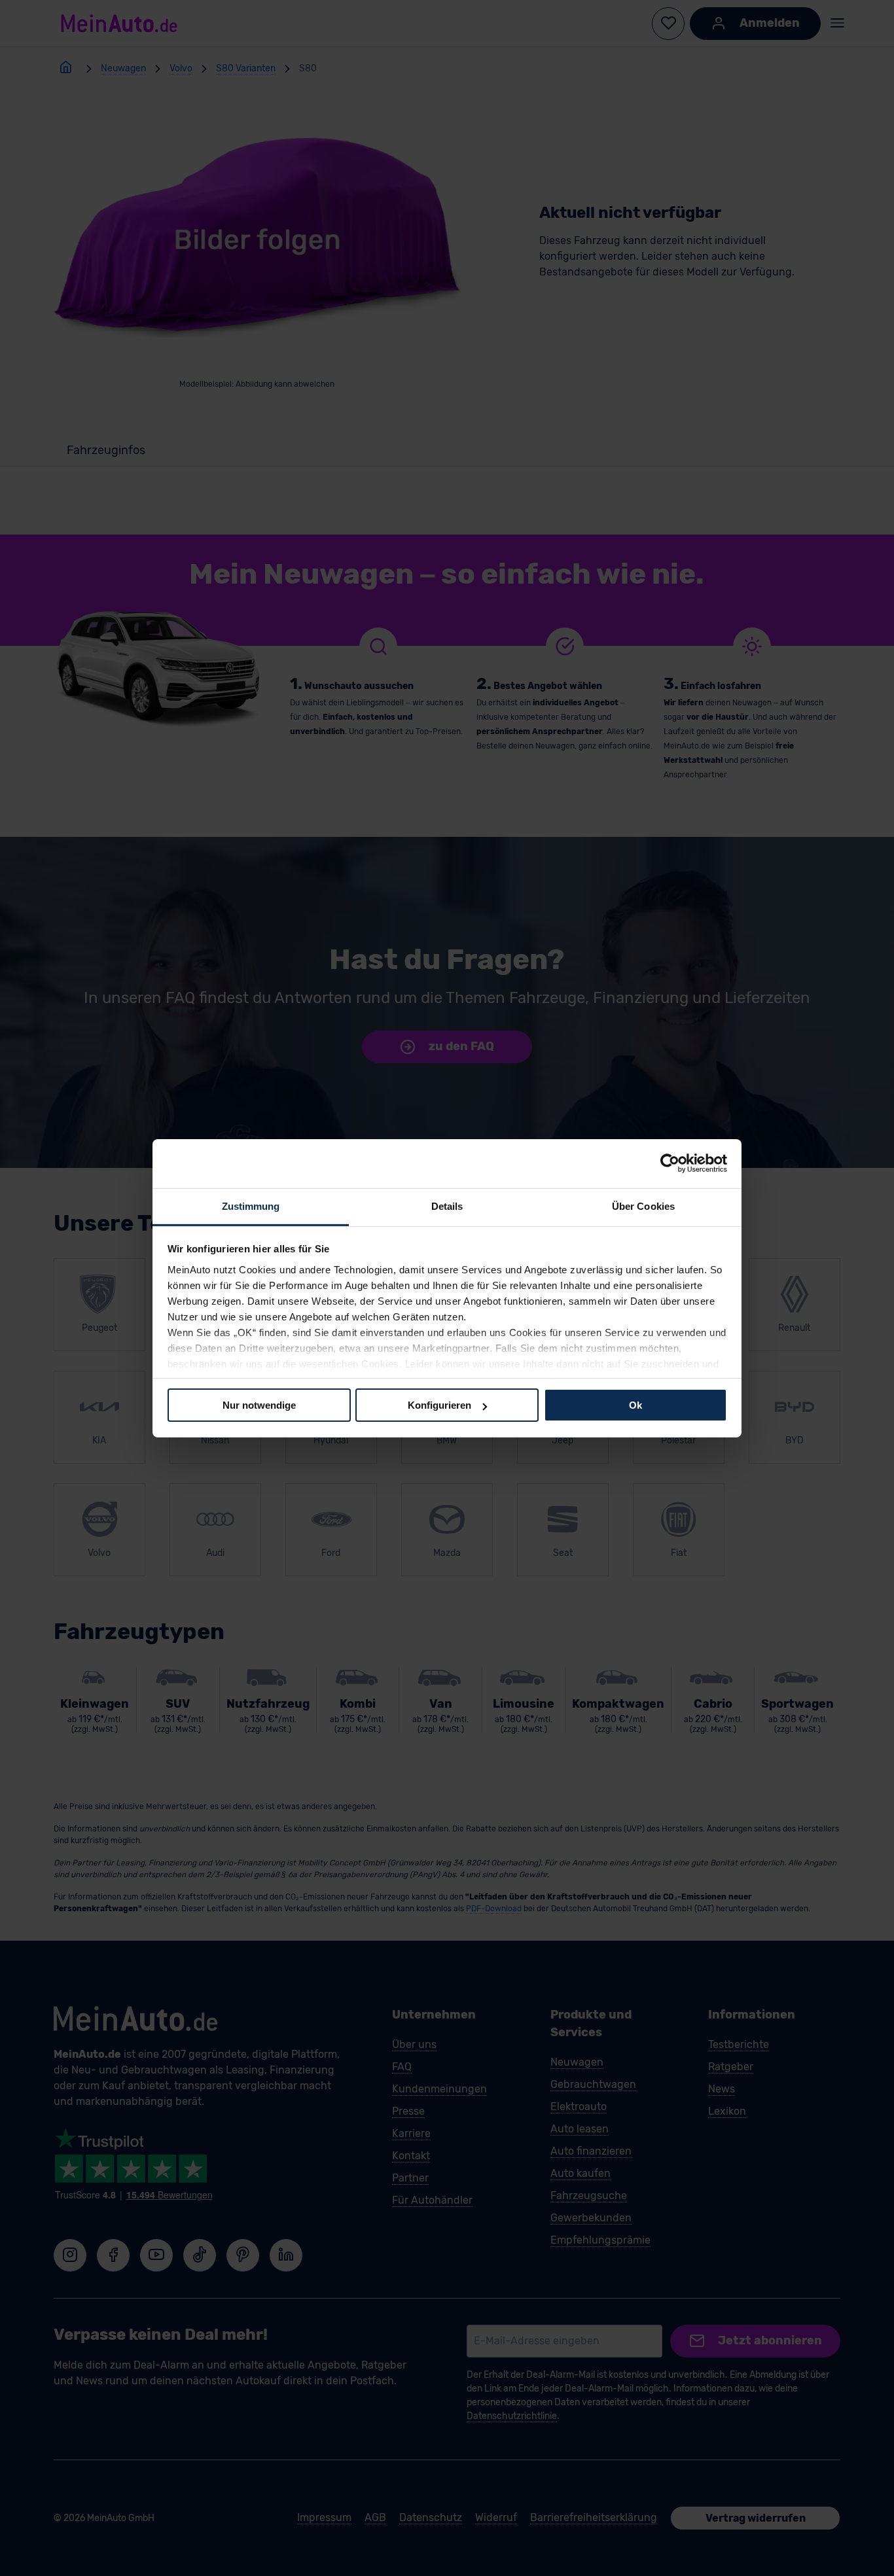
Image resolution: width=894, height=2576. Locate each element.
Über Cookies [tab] (643, 1206)
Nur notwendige (259, 1405)
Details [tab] (447, 1206)
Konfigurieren (439, 1405)
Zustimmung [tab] (251, 1206)
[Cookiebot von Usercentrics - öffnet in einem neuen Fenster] (670, 1163)
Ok (635, 1405)
